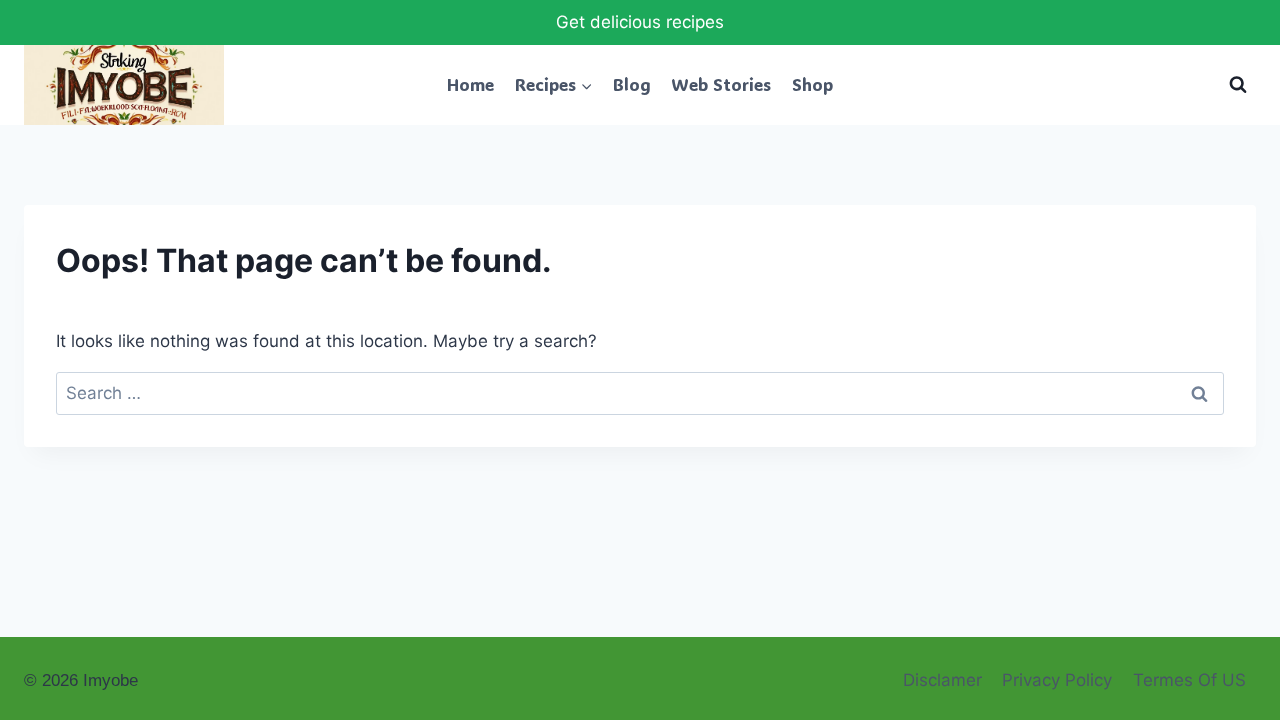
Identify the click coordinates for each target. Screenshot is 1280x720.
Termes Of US (1189, 680)
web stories (721, 84)
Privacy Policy (1057, 680)
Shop (812, 84)
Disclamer (942, 680)
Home (470, 84)
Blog (632, 84)
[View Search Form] (1238, 85)
